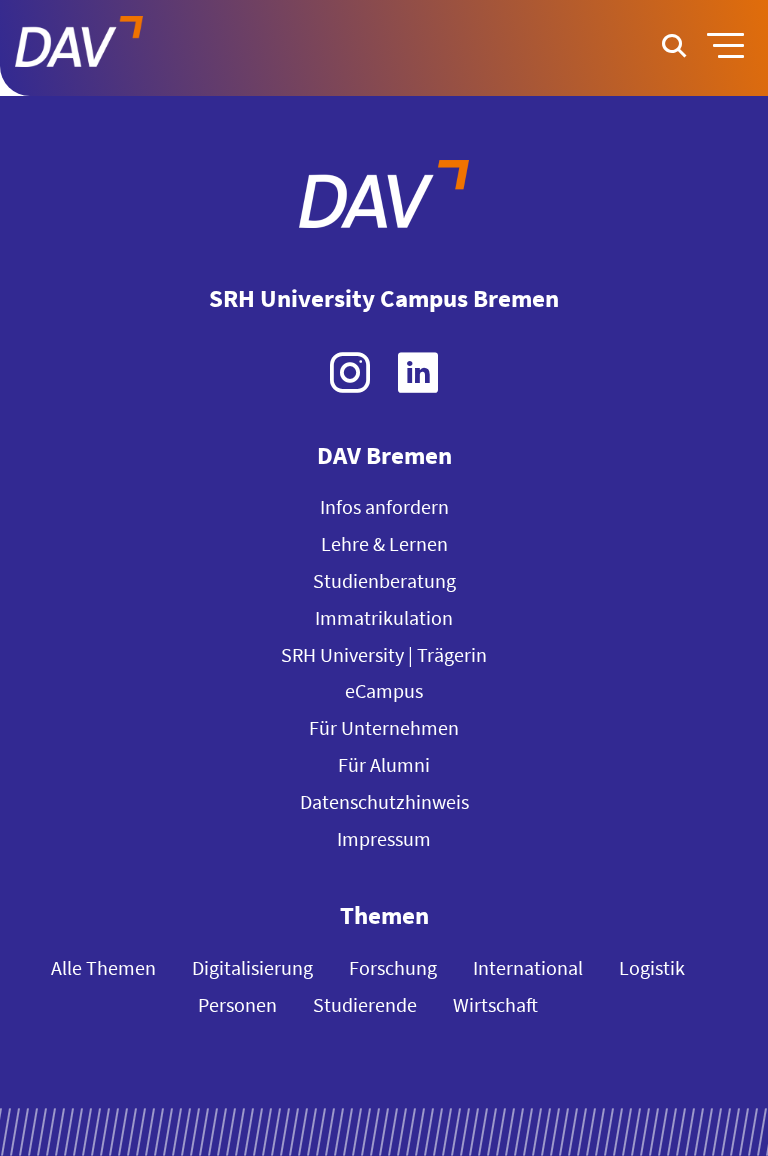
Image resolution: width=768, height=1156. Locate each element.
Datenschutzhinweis (384, 801)
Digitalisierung (252, 967)
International (528, 967)
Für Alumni (384, 764)
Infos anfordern (384, 506)
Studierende (365, 1004)
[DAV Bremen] (384, 198)
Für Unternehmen (384, 727)
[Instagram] (350, 373)
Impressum (384, 838)
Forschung (393, 967)
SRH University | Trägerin (384, 654)
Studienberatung (384, 580)
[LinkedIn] (418, 373)
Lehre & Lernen (384, 543)
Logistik (652, 967)
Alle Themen (103, 967)
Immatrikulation (384, 617)
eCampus (384, 690)
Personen (237, 1004)
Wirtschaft (495, 1004)
